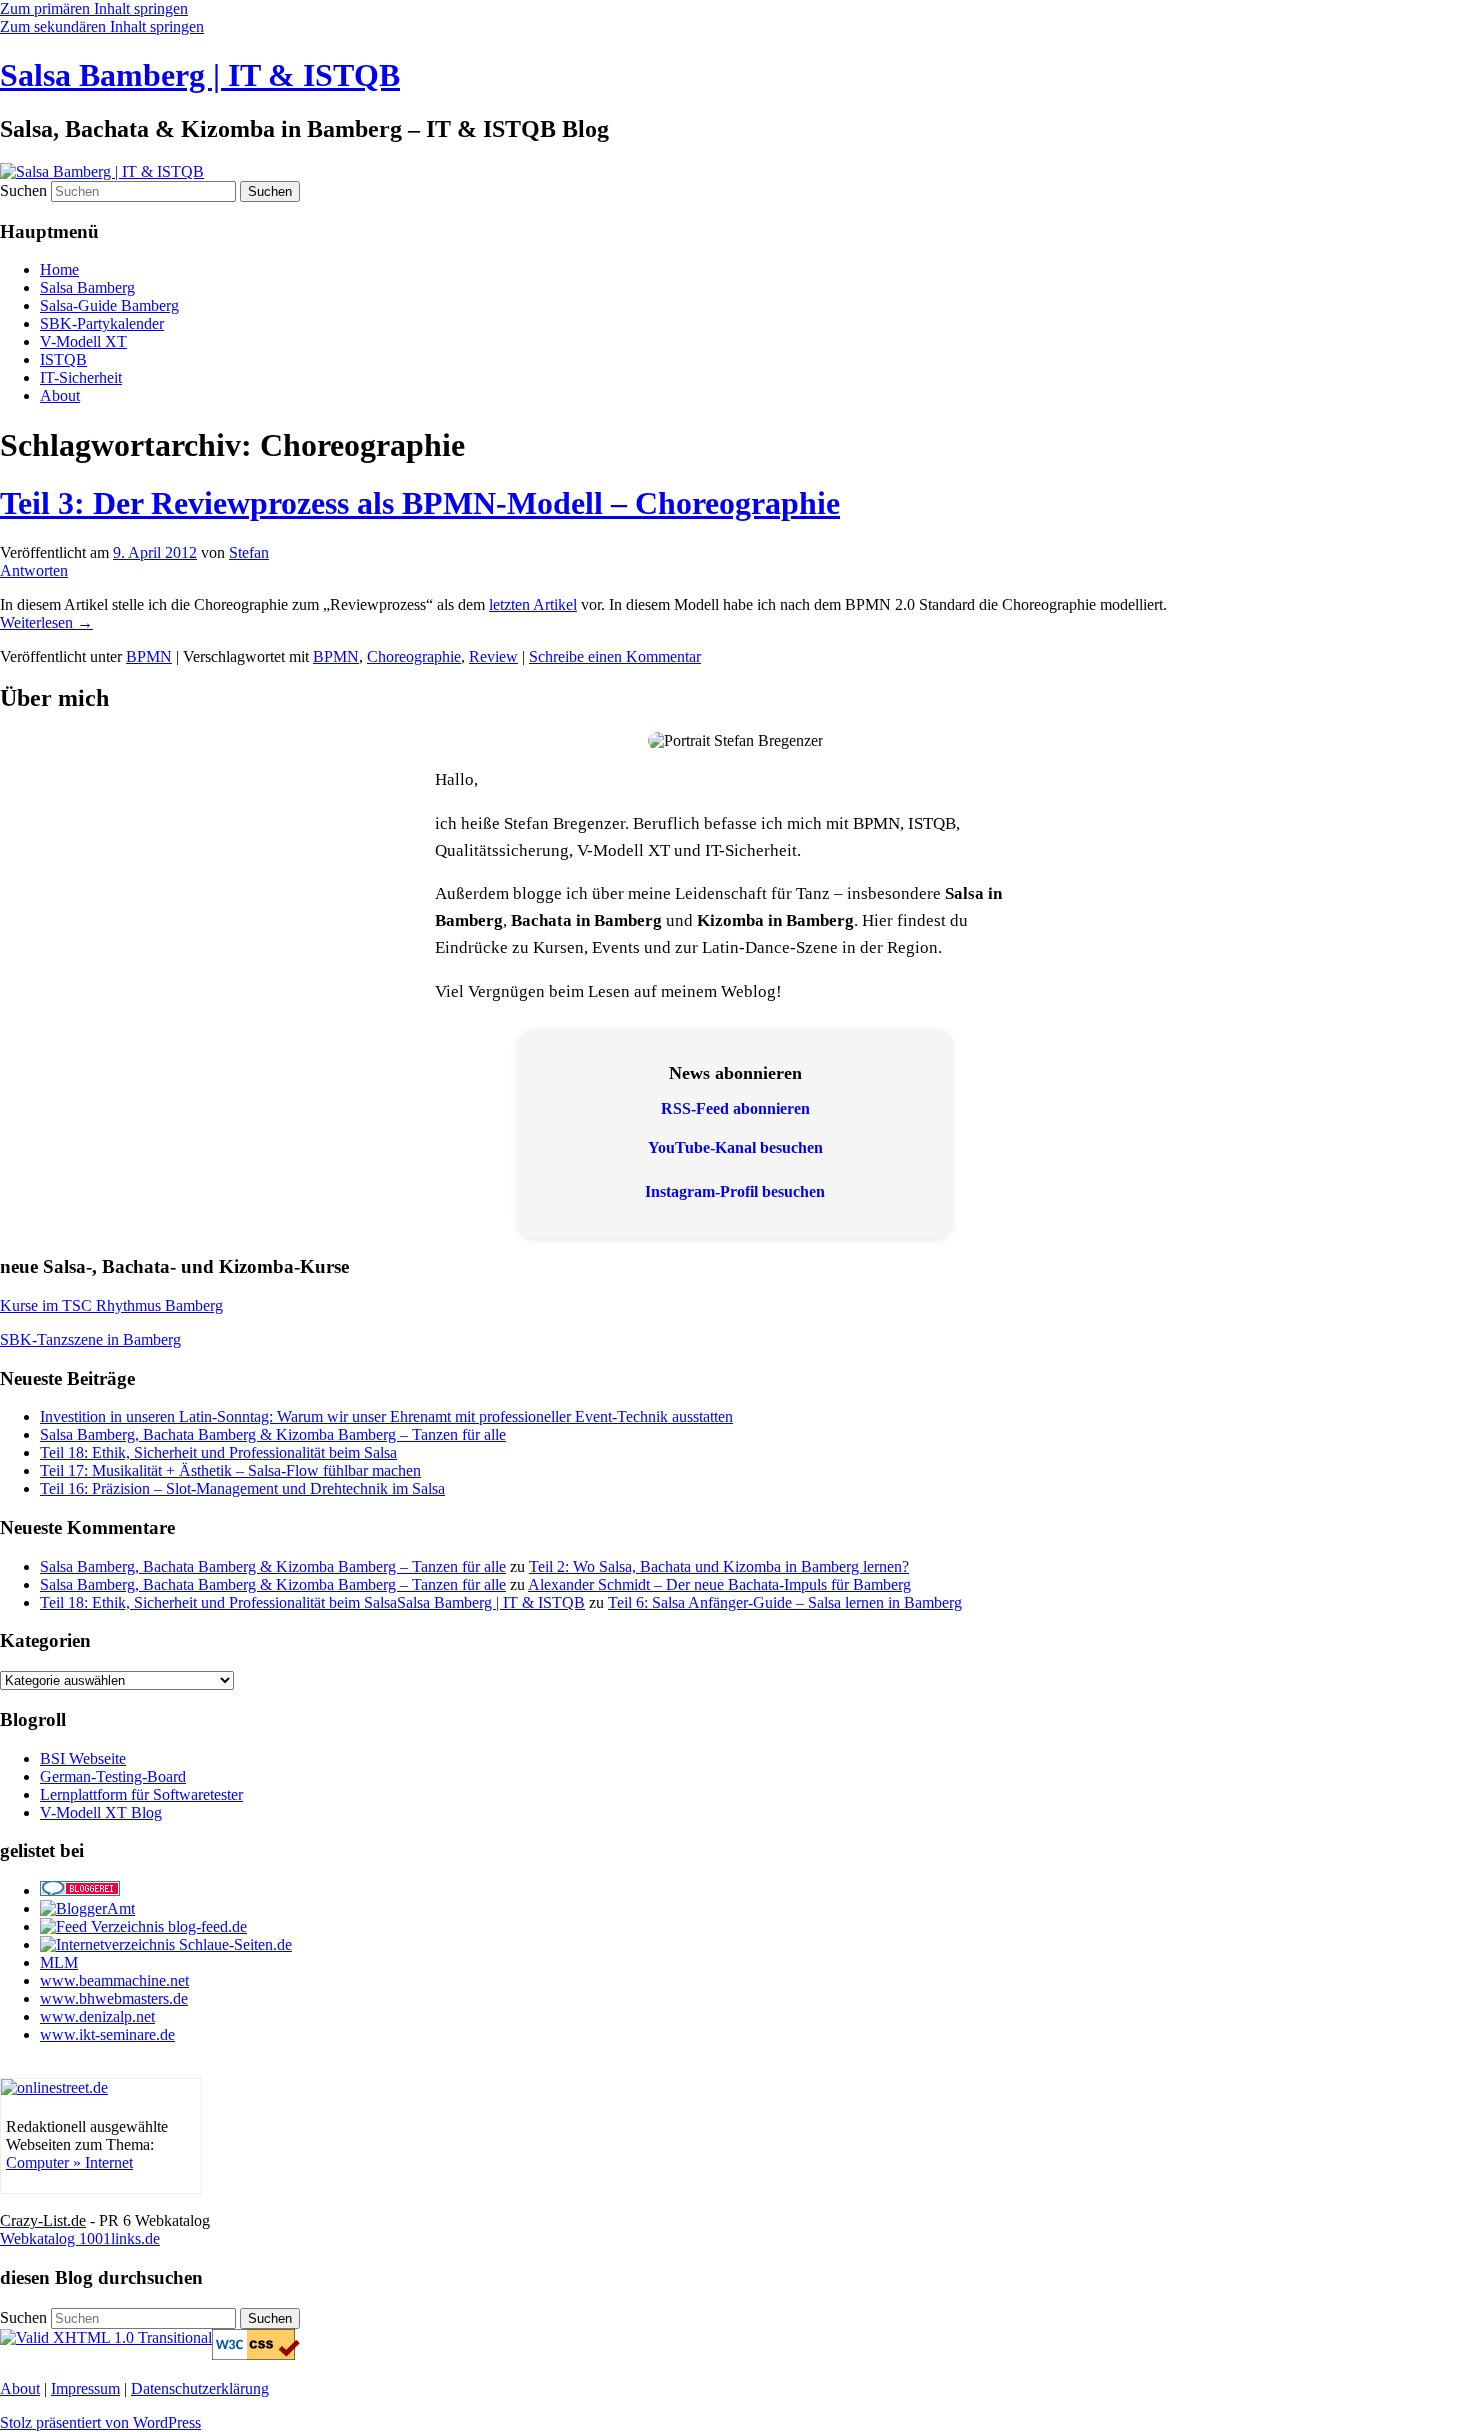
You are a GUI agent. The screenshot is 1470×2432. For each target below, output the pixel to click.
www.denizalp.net (97, 2016)
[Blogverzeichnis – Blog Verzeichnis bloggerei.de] (80, 1890)
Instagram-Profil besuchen (735, 1191)
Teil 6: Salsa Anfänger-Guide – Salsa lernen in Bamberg (785, 1602)
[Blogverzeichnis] (87, 1908)
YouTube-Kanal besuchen (735, 1147)
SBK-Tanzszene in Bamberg (90, 1339)
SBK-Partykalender (102, 323)
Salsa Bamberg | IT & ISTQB (200, 75)
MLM (59, 1962)
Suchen (23, 190)
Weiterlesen (46, 622)
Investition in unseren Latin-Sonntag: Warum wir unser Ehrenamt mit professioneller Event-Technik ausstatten (386, 1416)
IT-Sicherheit (81, 377)
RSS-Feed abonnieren (735, 1108)
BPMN (149, 656)
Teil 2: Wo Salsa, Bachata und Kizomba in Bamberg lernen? (719, 1566)
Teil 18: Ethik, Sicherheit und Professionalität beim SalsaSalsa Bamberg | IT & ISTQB (312, 1602)
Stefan (249, 552)
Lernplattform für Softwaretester (141, 1794)
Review (493, 656)
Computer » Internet (69, 2162)
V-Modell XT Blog (101, 1812)
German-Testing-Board (113, 1776)
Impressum (85, 2388)
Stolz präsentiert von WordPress (100, 2422)
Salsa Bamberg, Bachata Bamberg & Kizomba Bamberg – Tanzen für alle (273, 1434)
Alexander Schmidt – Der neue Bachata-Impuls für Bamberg (719, 1584)
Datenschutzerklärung (200, 2388)
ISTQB (63, 359)
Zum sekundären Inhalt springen (102, 26)
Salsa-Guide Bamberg (109, 305)
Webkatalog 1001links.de (80, 2238)
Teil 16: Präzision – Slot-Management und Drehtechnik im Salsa (242, 1488)
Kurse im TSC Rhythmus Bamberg (111, 1305)
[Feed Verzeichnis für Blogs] (143, 1926)
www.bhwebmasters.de (114, 1998)
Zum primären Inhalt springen (94, 8)
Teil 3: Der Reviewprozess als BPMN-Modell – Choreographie (420, 503)
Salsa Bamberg (87, 287)
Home (59, 269)
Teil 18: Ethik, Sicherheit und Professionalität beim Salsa (218, 1452)
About (60, 395)
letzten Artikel (533, 604)
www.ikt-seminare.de (107, 2034)
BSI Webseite (83, 1758)
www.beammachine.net (114, 1980)
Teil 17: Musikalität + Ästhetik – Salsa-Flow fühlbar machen (230, 1470)
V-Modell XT (83, 341)
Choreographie (414, 656)
